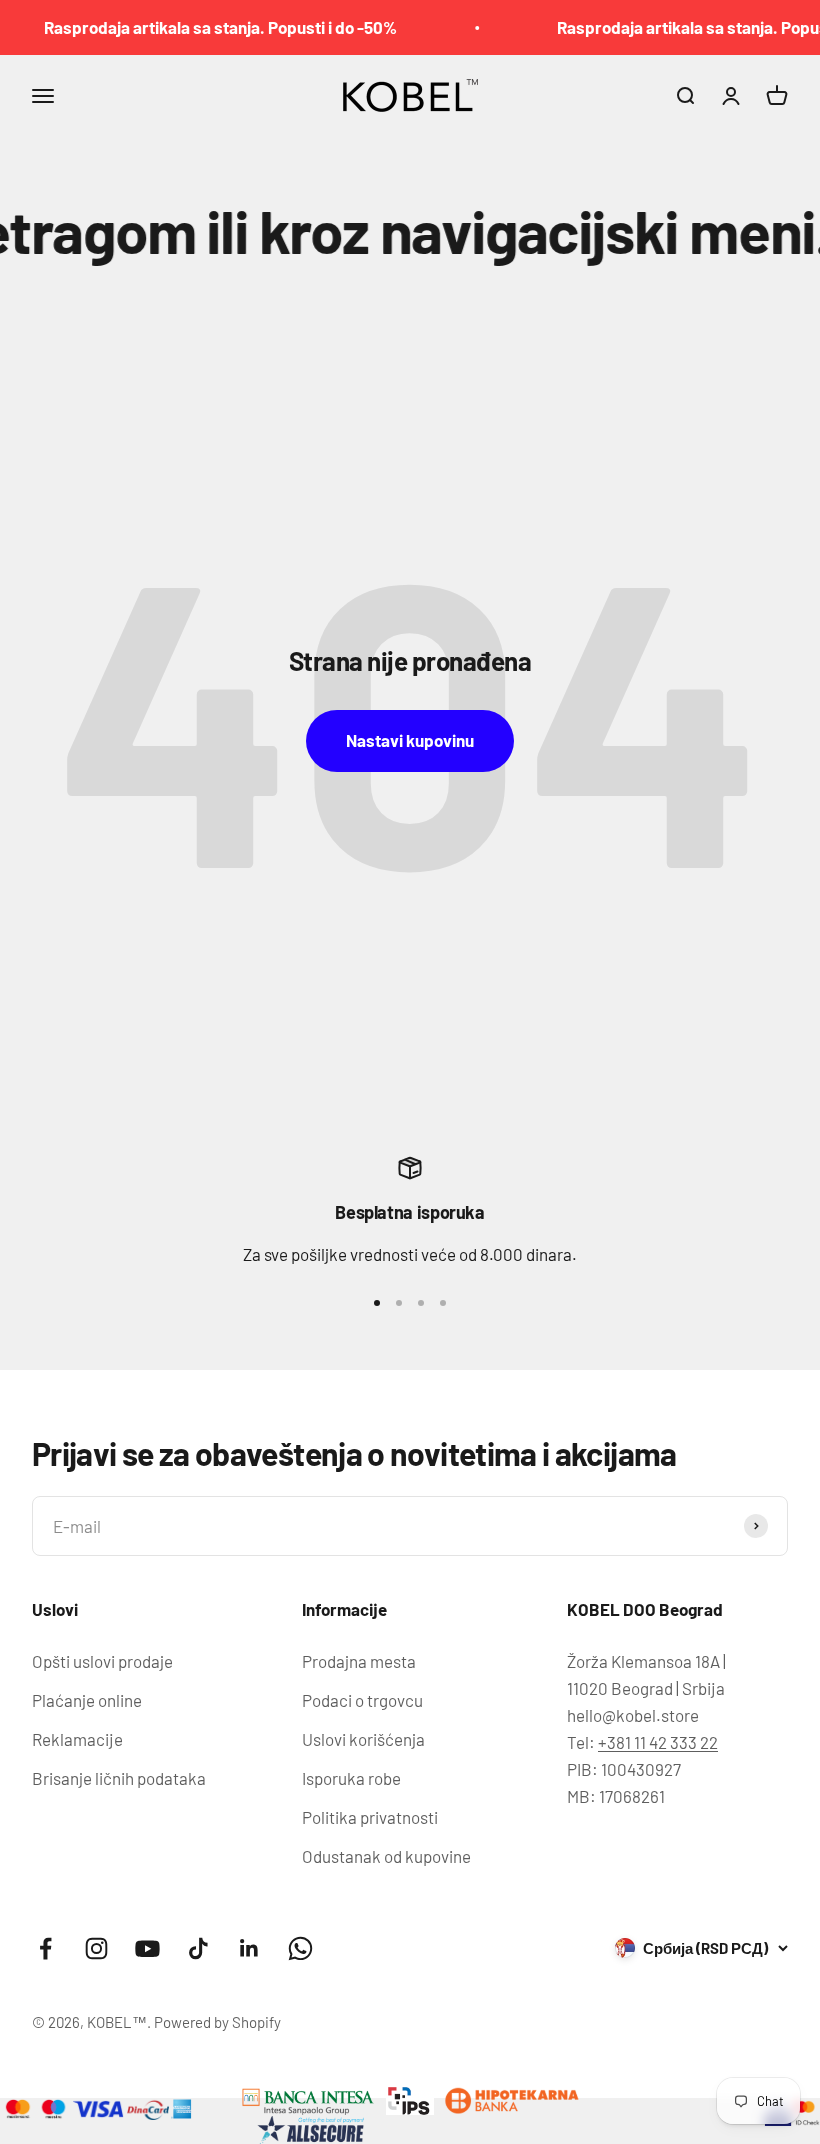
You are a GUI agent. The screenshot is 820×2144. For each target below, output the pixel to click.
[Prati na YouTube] (147, 1948)
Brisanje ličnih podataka (119, 1778)
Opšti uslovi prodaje (102, 1661)
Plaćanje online (87, 1700)
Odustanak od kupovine (386, 1856)
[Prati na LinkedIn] (249, 1948)
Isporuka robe (351, 1778)
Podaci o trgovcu (362, 1700)
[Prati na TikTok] (198, 1948)
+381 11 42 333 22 (658, 1742)
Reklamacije (77, 1739)
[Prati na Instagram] (96, 1948)
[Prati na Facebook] (45, 1948)
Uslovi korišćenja (363, 1739)
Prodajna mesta (359, 1661)
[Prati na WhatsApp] (300, 1948)
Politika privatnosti (370, 1817)
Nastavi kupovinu (410, 740)
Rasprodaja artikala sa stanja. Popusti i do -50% (201, 27)
